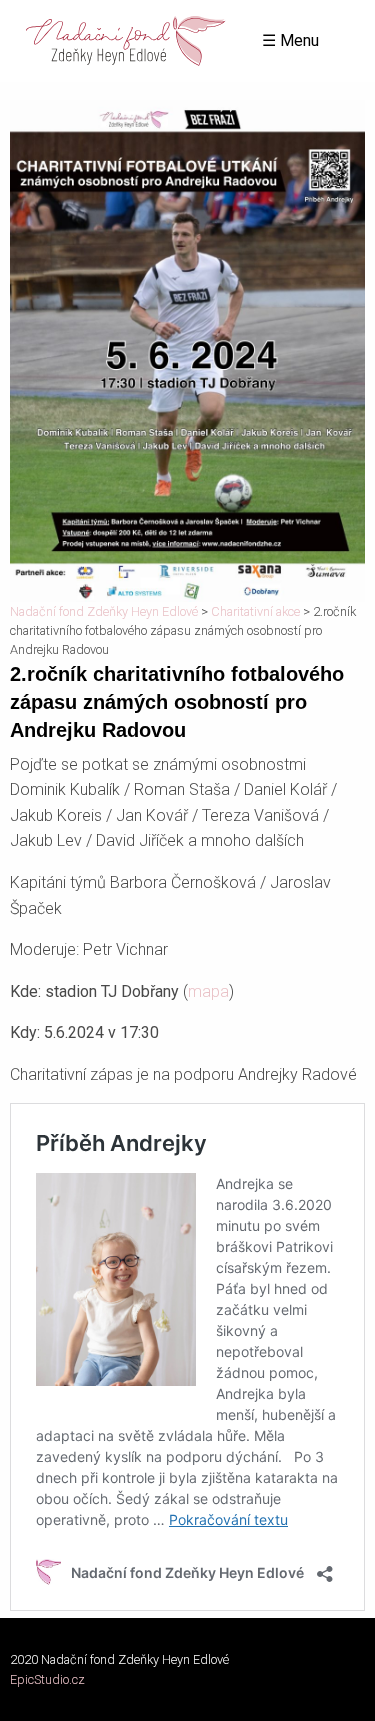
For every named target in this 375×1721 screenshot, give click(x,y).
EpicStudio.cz (47, 1679)
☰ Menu (290, 41)
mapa (208, 991)
